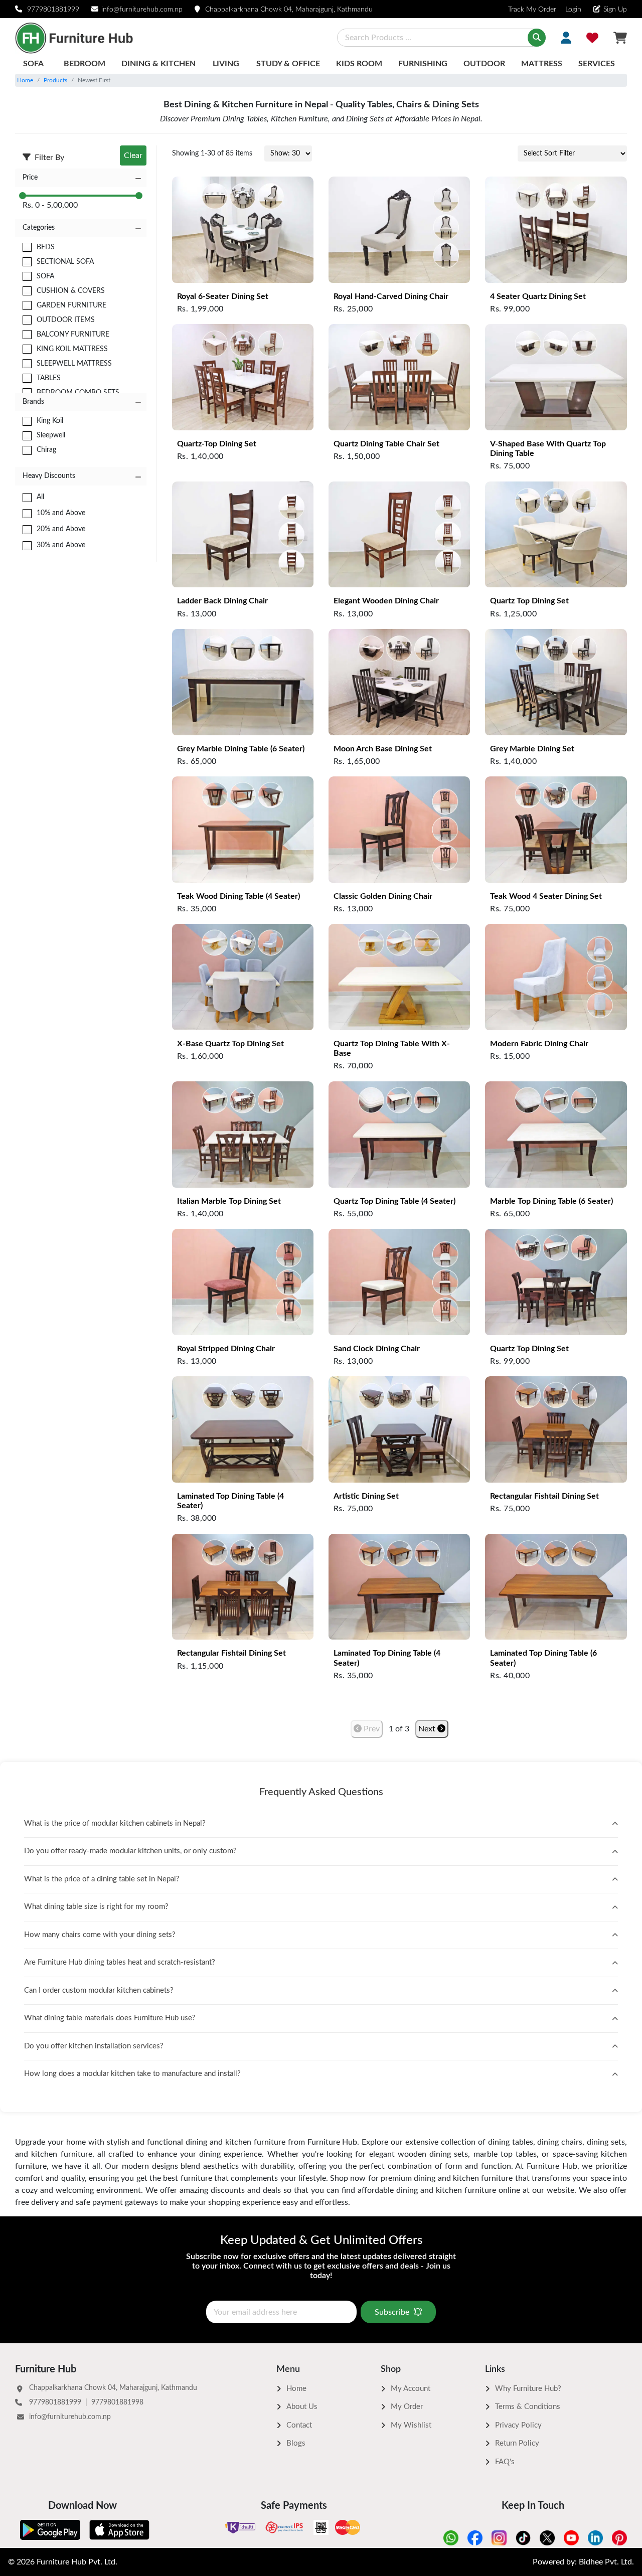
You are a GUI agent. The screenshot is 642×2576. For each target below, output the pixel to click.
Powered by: (583, 2562)
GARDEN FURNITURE (71, 305)
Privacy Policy (518, 2425)
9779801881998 (117, 2402)
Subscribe (392, 2312)
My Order (407, 2407)
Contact (299, 2425)
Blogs (296, 2443)
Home (25, 80)
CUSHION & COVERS (71, 291)
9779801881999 (53, 10)
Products (55, 80)
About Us (302, 2407)
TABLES (49, 378)
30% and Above (61, 545)
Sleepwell (51, 435)
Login (572, 10)
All (40, 497)
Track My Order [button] (532, 10)
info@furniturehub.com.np (142, 10)
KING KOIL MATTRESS (72, 349)
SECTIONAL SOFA (65, 262)
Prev (371, 1729)
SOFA (45, 276)
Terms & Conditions (528, 2407)
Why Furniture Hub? (528, 2389)
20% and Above (61, 529)
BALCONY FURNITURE (73, 335)
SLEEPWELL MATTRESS (74, 364)
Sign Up (615, 10)
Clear (133, 155)
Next (428, 1729)
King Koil (50, 421)
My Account (411, 2389)
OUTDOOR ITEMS (66, 320)
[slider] (23, 196)
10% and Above (61, 513)
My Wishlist (411, 2425)
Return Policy (517, 2443)
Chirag (46, 450)
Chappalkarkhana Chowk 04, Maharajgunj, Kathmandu (289, 10)
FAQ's (505, 2462)
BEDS (46, 247)
